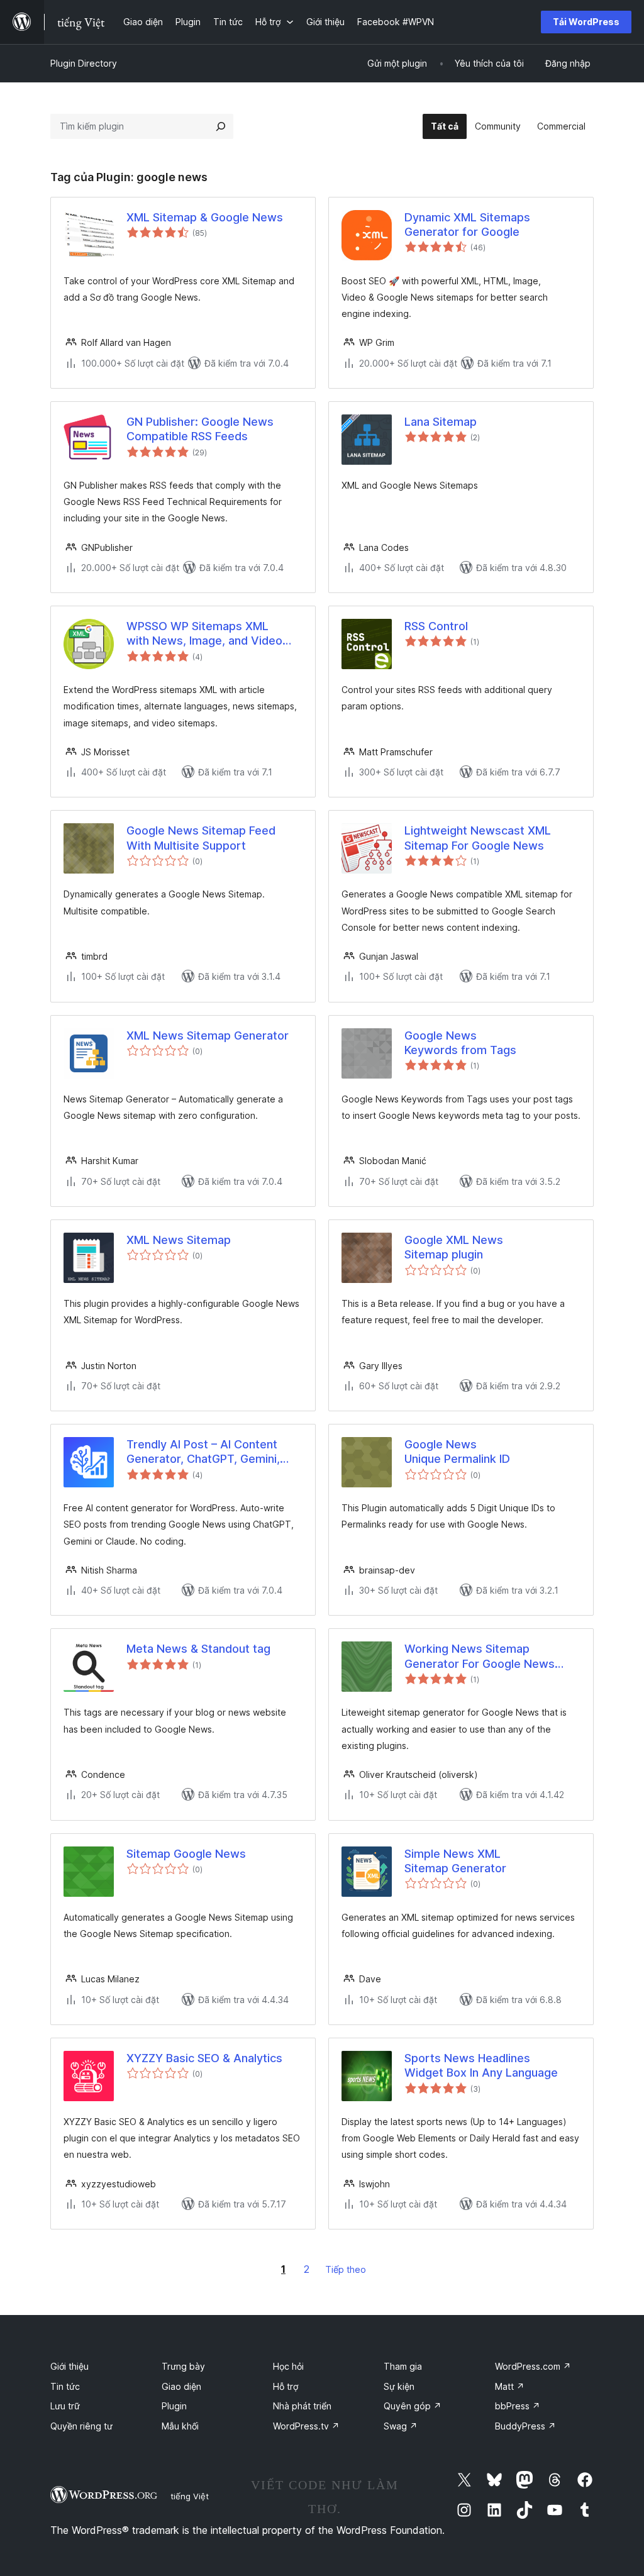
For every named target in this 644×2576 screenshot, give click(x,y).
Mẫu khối (180, 2426)
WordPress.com (533, 2366)
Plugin (174, 2406)
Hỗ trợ (286, 2386)
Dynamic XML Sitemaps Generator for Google (467, 225)
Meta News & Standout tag (198, 1649)
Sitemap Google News (186, 1854)
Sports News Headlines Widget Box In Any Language (481, 2065)
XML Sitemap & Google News (205, 217)
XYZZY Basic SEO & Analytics (204, 2058)
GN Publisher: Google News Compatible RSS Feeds (200, 429)
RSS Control (436, 626)
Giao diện (181, 2386)
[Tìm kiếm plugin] (221, 126)
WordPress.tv (306, 2426)
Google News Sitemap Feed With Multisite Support (201, 838)
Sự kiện (399, 2386)
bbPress (518, 2406)
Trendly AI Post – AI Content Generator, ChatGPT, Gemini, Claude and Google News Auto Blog (208, 1452)
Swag (401, 2426)
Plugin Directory (84, 63)
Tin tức (65, 2386)
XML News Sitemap (179, 1240)
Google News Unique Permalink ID (457, 1452)
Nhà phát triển (302, 2406)
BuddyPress (525, 2426)
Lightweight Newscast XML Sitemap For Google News (478, 838)
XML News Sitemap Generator (208, 1035)
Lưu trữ (65, 2406)
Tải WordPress (586, 22)
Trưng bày (183, 2366)
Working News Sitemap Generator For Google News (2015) (480, 1657)
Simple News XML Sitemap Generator (455, 1861)
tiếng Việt (190, 2496)
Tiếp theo (346, 2269)
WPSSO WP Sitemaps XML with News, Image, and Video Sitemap (204, 634)
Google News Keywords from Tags (460, 1043)
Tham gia (403, 2366)
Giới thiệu (69, 2366)
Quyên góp (413, 2406)
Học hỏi (288, 2366)
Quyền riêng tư (81, 2426)
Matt (510, 2386)
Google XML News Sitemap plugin (454, 1247)
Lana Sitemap (441, 422)
